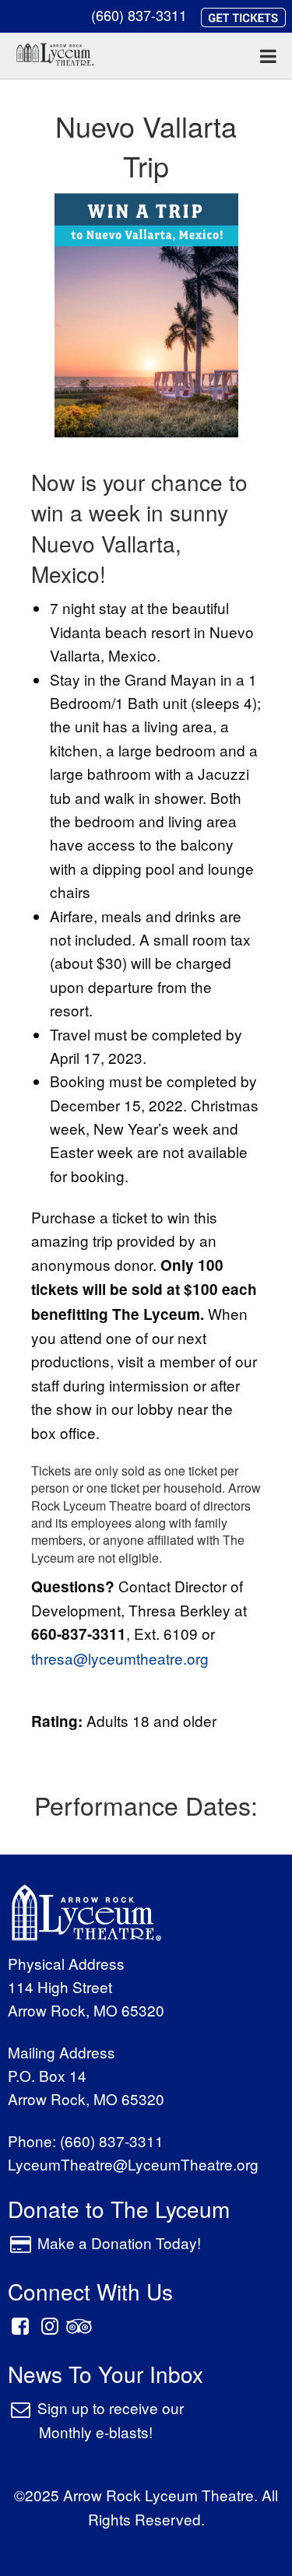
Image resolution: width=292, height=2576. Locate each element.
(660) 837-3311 (139, 15)
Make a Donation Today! (119, 2243)
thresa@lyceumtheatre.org (120, 1658)
